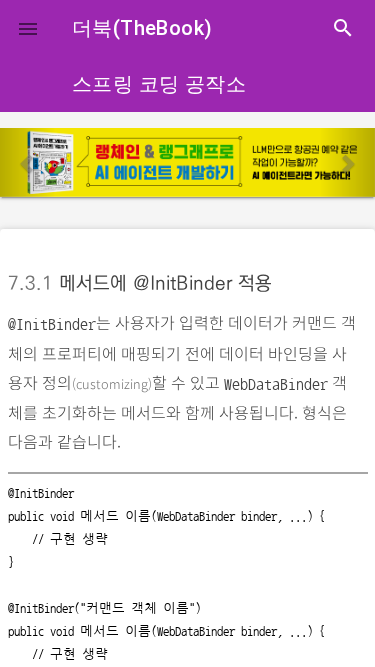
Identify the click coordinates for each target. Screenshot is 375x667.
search (343, 28)
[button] (28, 28)
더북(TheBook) (142, 28)
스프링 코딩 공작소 (159, 84)
